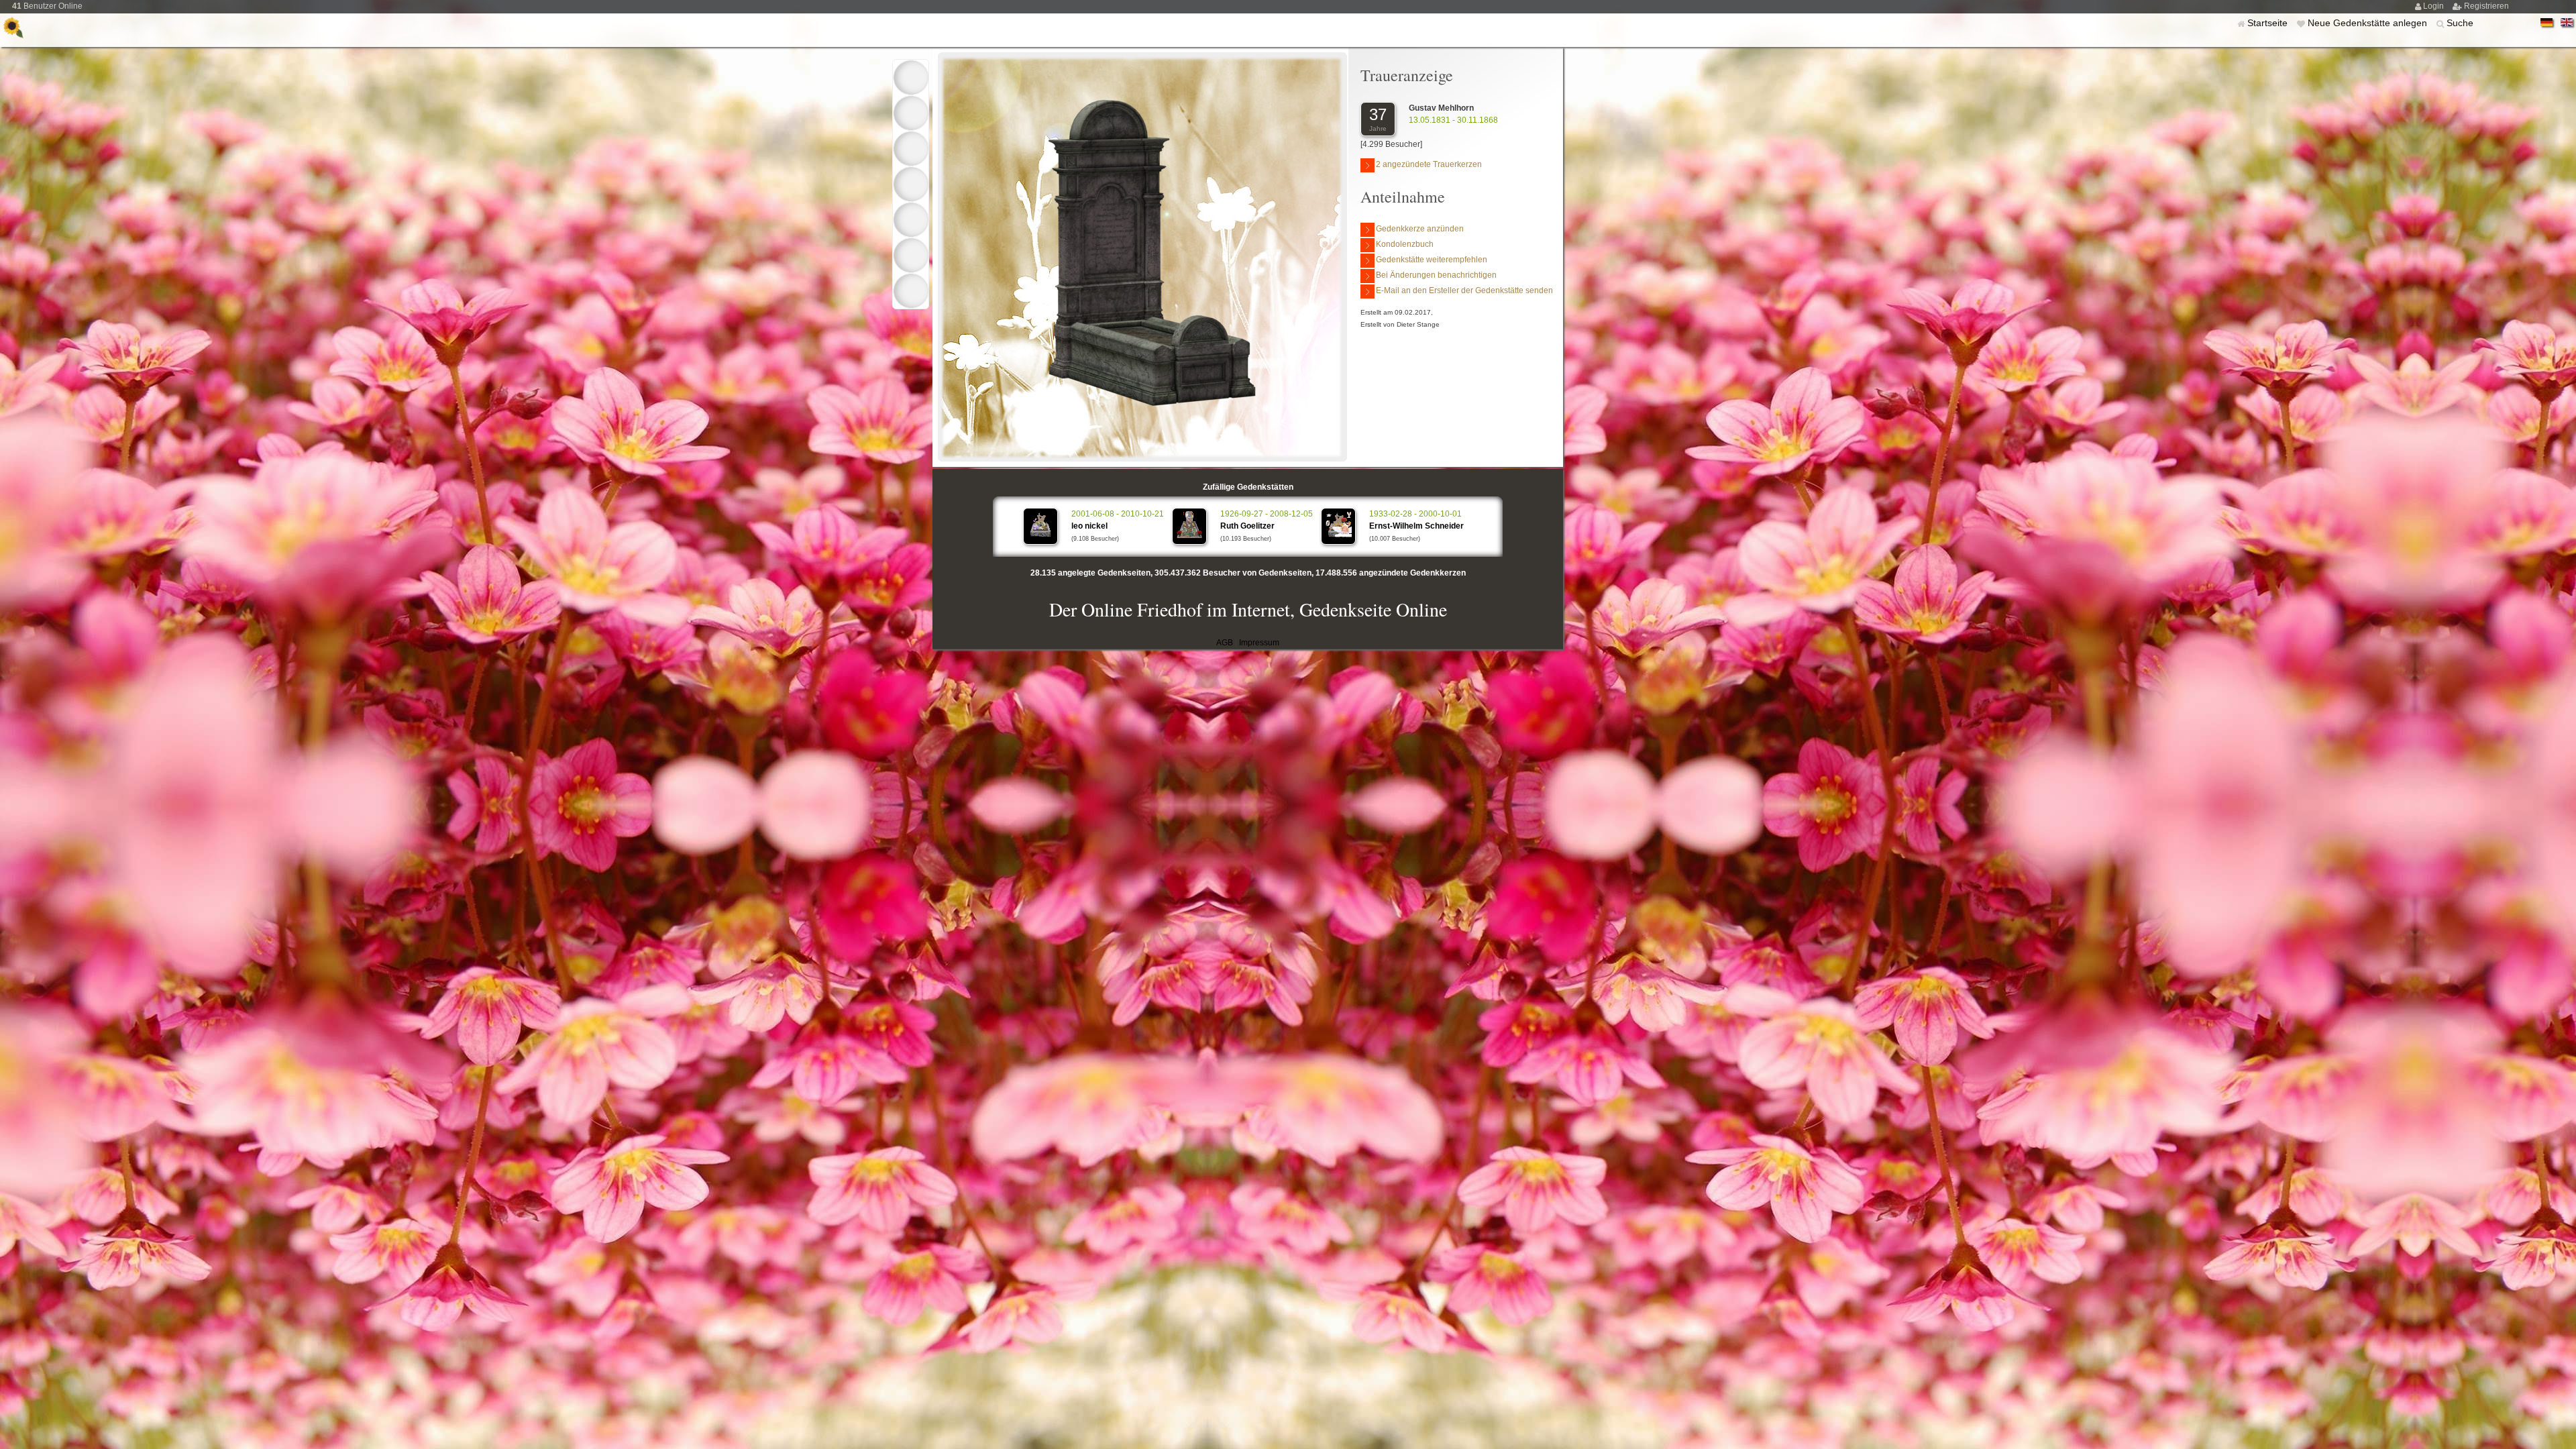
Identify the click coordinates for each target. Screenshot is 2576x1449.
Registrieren (2486, 6)
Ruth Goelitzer (1247, 526)
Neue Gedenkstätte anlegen (2369, 23)
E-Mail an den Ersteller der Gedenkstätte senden (1464, 290)
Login (2434, 6)
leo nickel (1089, 526)
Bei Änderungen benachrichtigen (1436, 275)
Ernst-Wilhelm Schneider (1416, 526)
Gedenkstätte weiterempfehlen (1432, 260)
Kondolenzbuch (1405, 244)
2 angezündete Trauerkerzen (1429, 164)
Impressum (1259, 643)
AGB (1225, 643)
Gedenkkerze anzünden (1420, 229)
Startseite (2269, 23)
